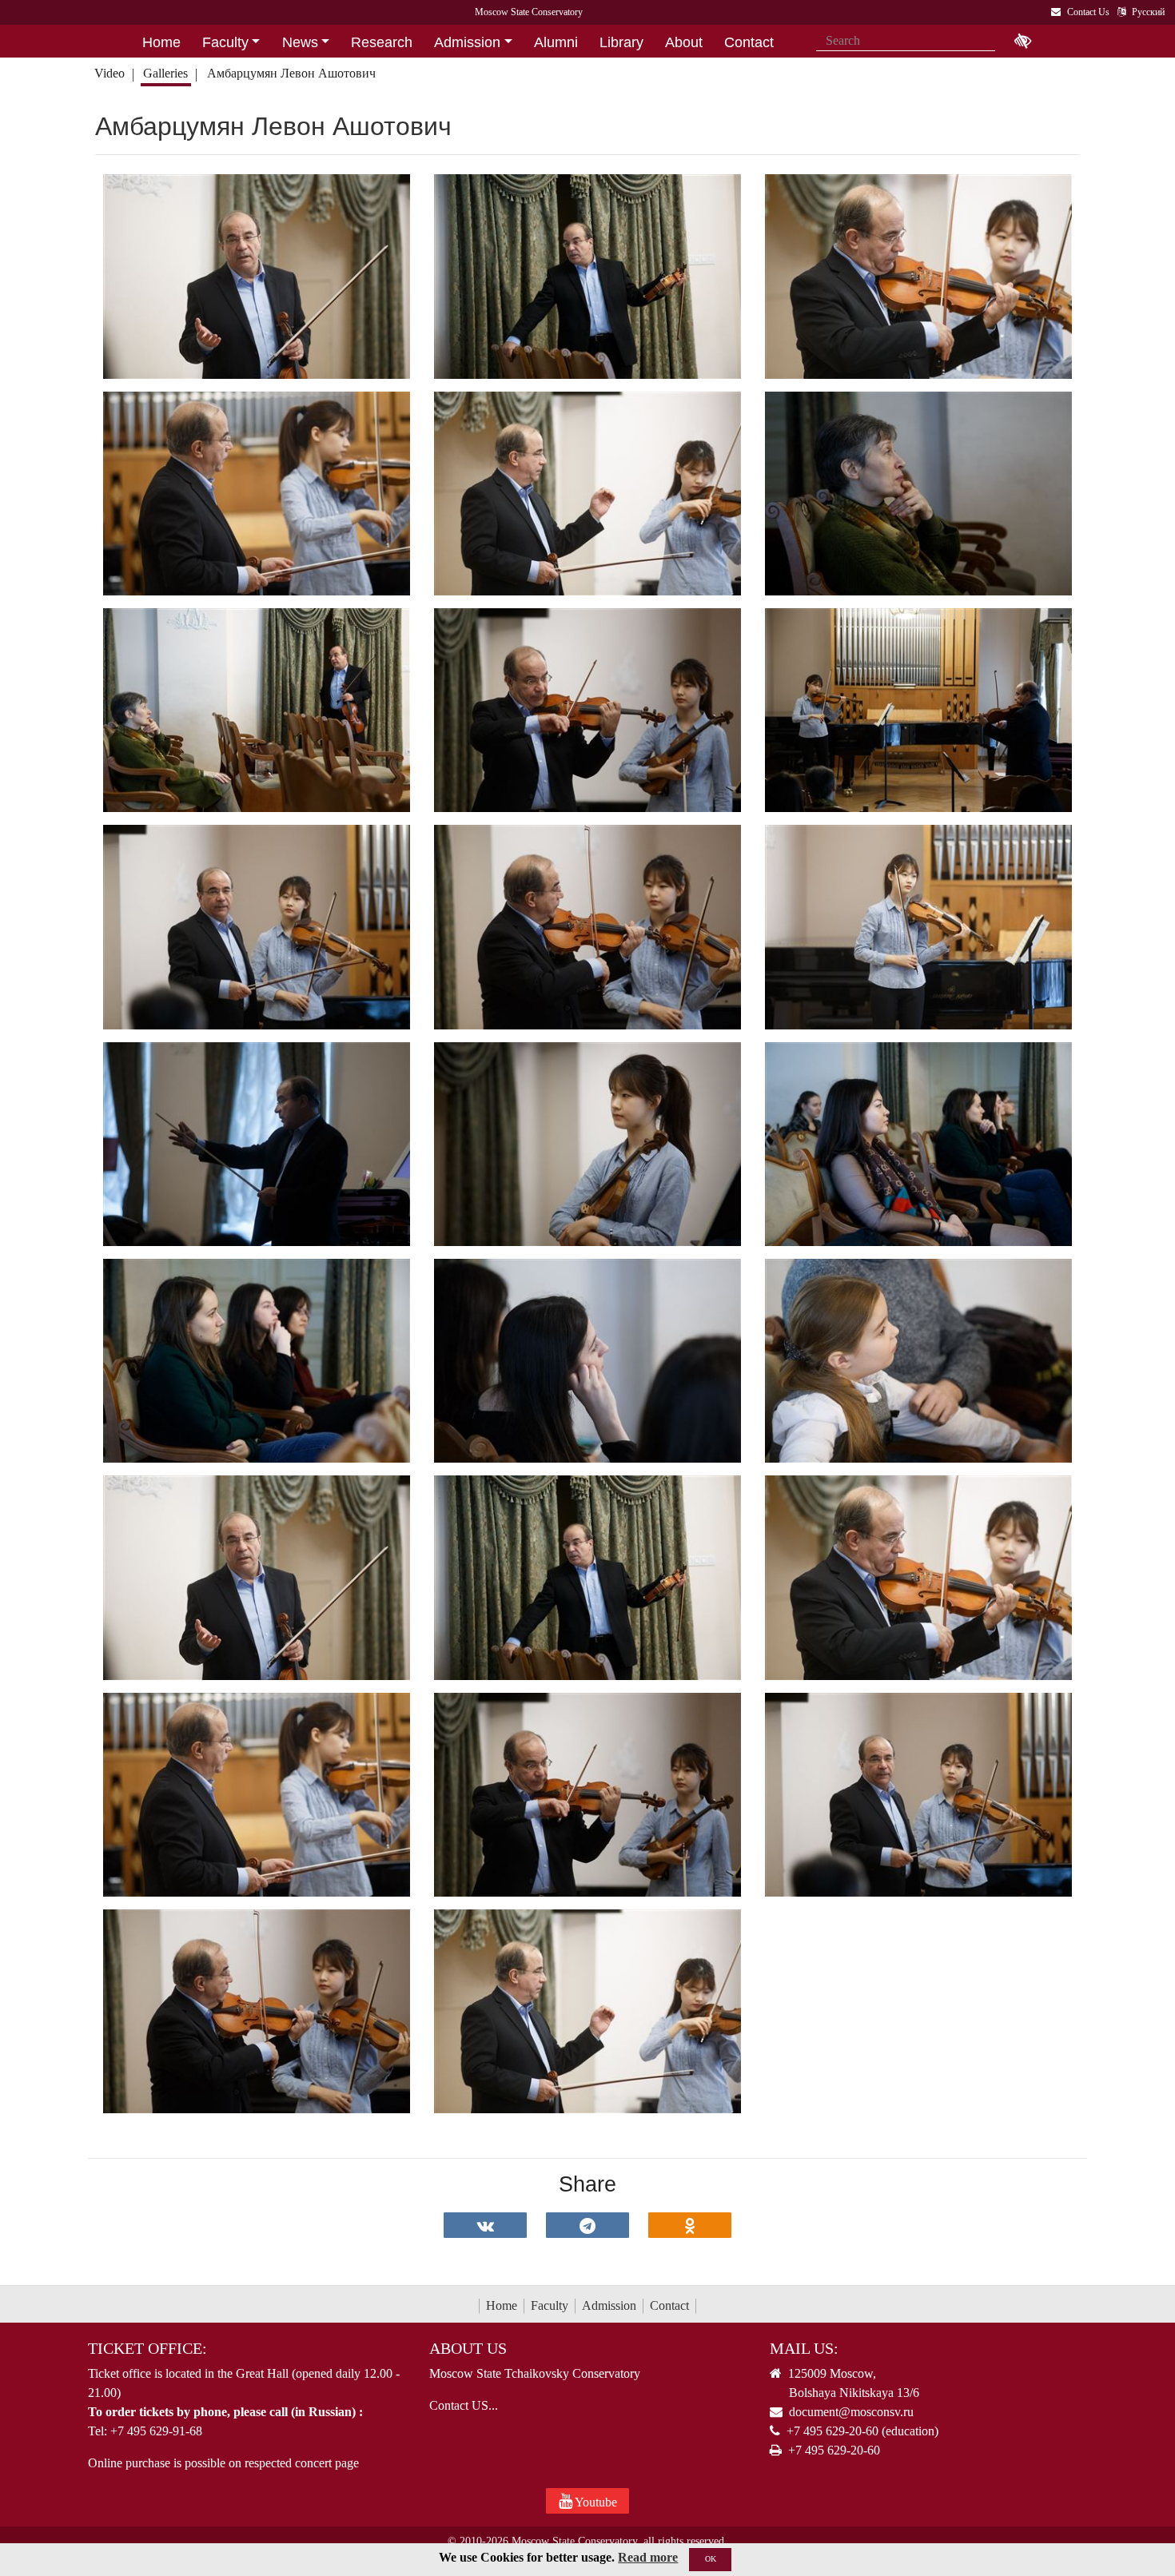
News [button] (300, 42)
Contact (669, 2305)
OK (711, 2559)
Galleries (165, 73)
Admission (609, 2305)
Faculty (550, 2305)
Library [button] (621, 42)
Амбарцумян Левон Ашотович (291, 73)
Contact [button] (749, 42)
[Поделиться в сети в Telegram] (587, 2225)
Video (110, 73)
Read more (648, 2557)
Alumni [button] (556, 42)
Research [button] (382, 42)
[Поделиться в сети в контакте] (485, 2225)
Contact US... (464, 2405)
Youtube (595, 2502)
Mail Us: (804, 2348)
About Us (468, 2348)
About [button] (684, 42)
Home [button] (161, 42)
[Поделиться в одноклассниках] (690, 2225)
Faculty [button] (225, 42)
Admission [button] (467, 42)
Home (502, 2305)
